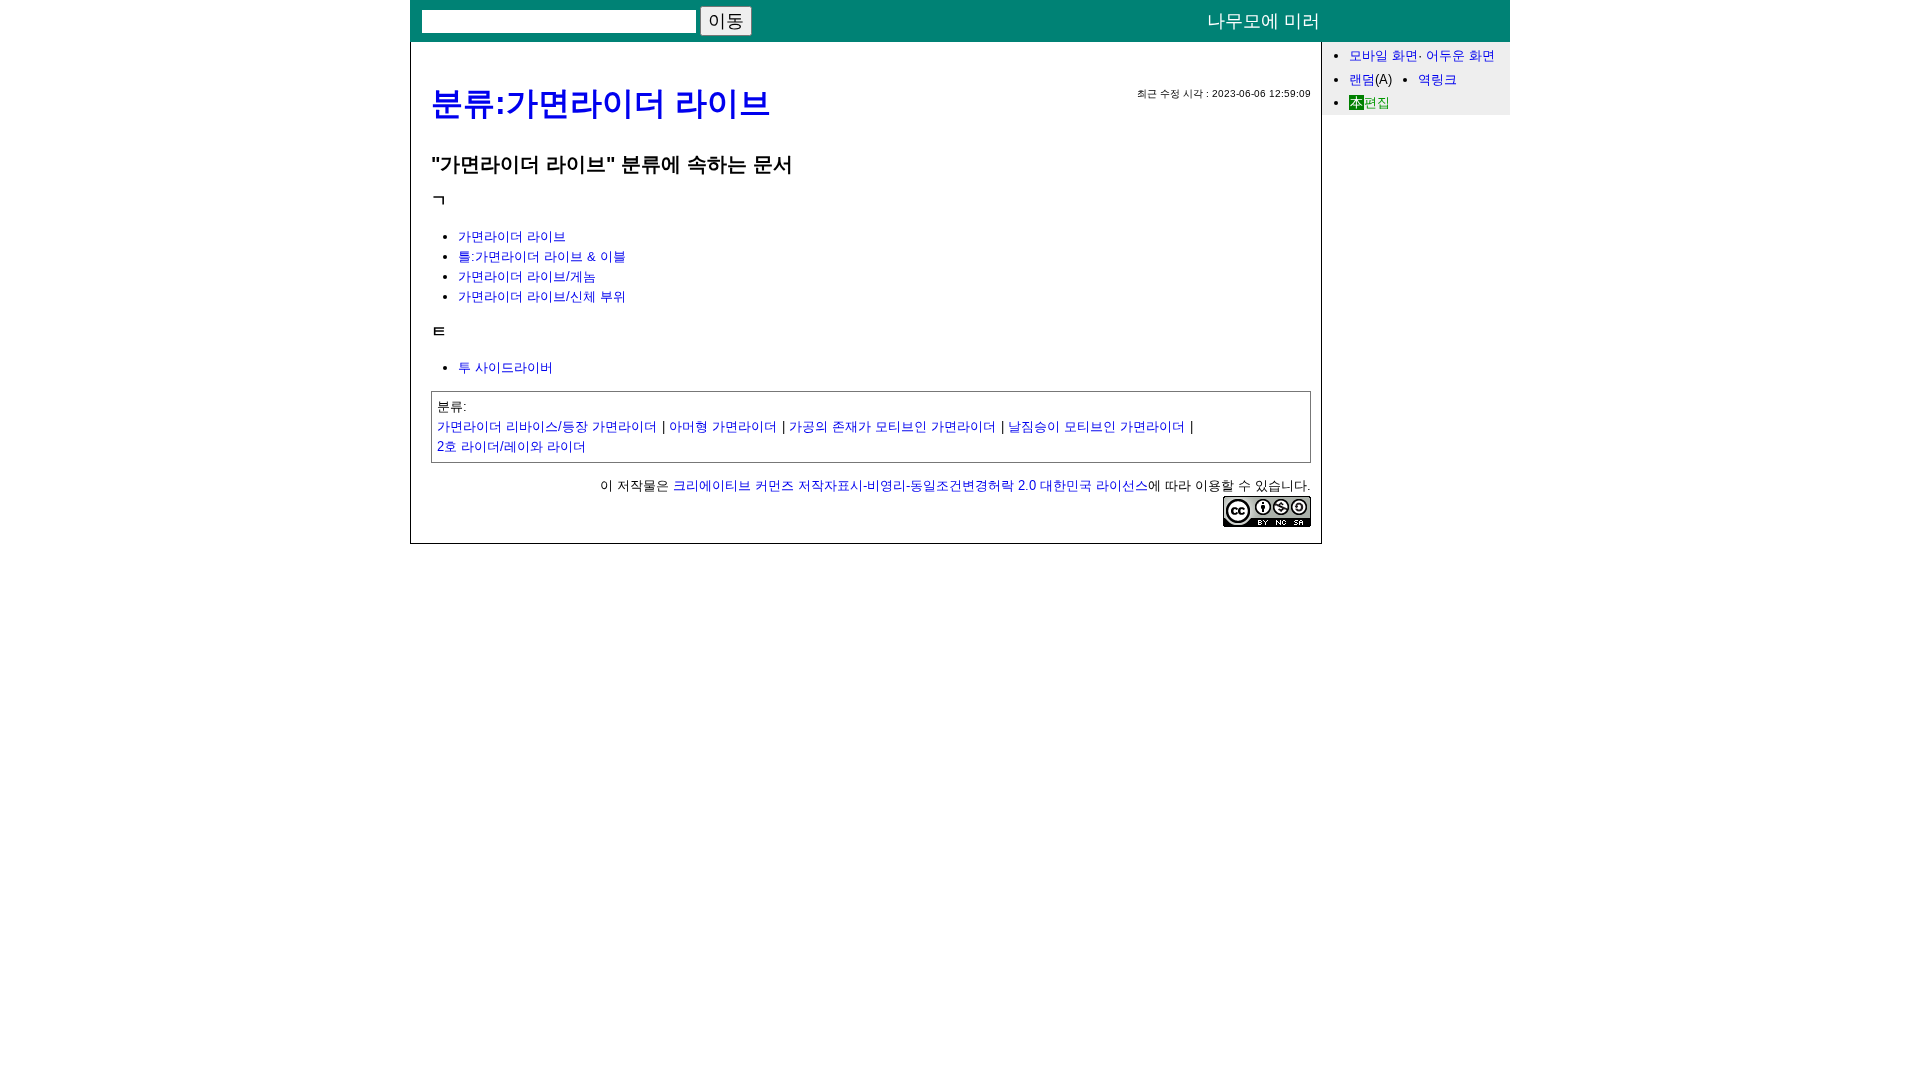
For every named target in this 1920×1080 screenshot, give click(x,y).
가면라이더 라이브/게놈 (527, 276)
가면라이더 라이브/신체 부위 (542, 296)
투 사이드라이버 (505, 367)
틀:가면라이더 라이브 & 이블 (542, 256)
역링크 (1437, 79)
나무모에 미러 (1263, 21)
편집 (1377, 102)
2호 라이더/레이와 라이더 (511, 446)
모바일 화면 (1383, 55)
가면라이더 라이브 (512, 236)
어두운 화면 (1460, 55)
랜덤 (1362, 79)
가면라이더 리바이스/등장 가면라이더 (547, 426)
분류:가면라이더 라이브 (601, 103)
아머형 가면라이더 (723, 426)
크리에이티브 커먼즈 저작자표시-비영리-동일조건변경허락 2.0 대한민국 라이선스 (910, 485)
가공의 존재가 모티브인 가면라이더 (892, 426)
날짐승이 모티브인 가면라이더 (1096, 426)
